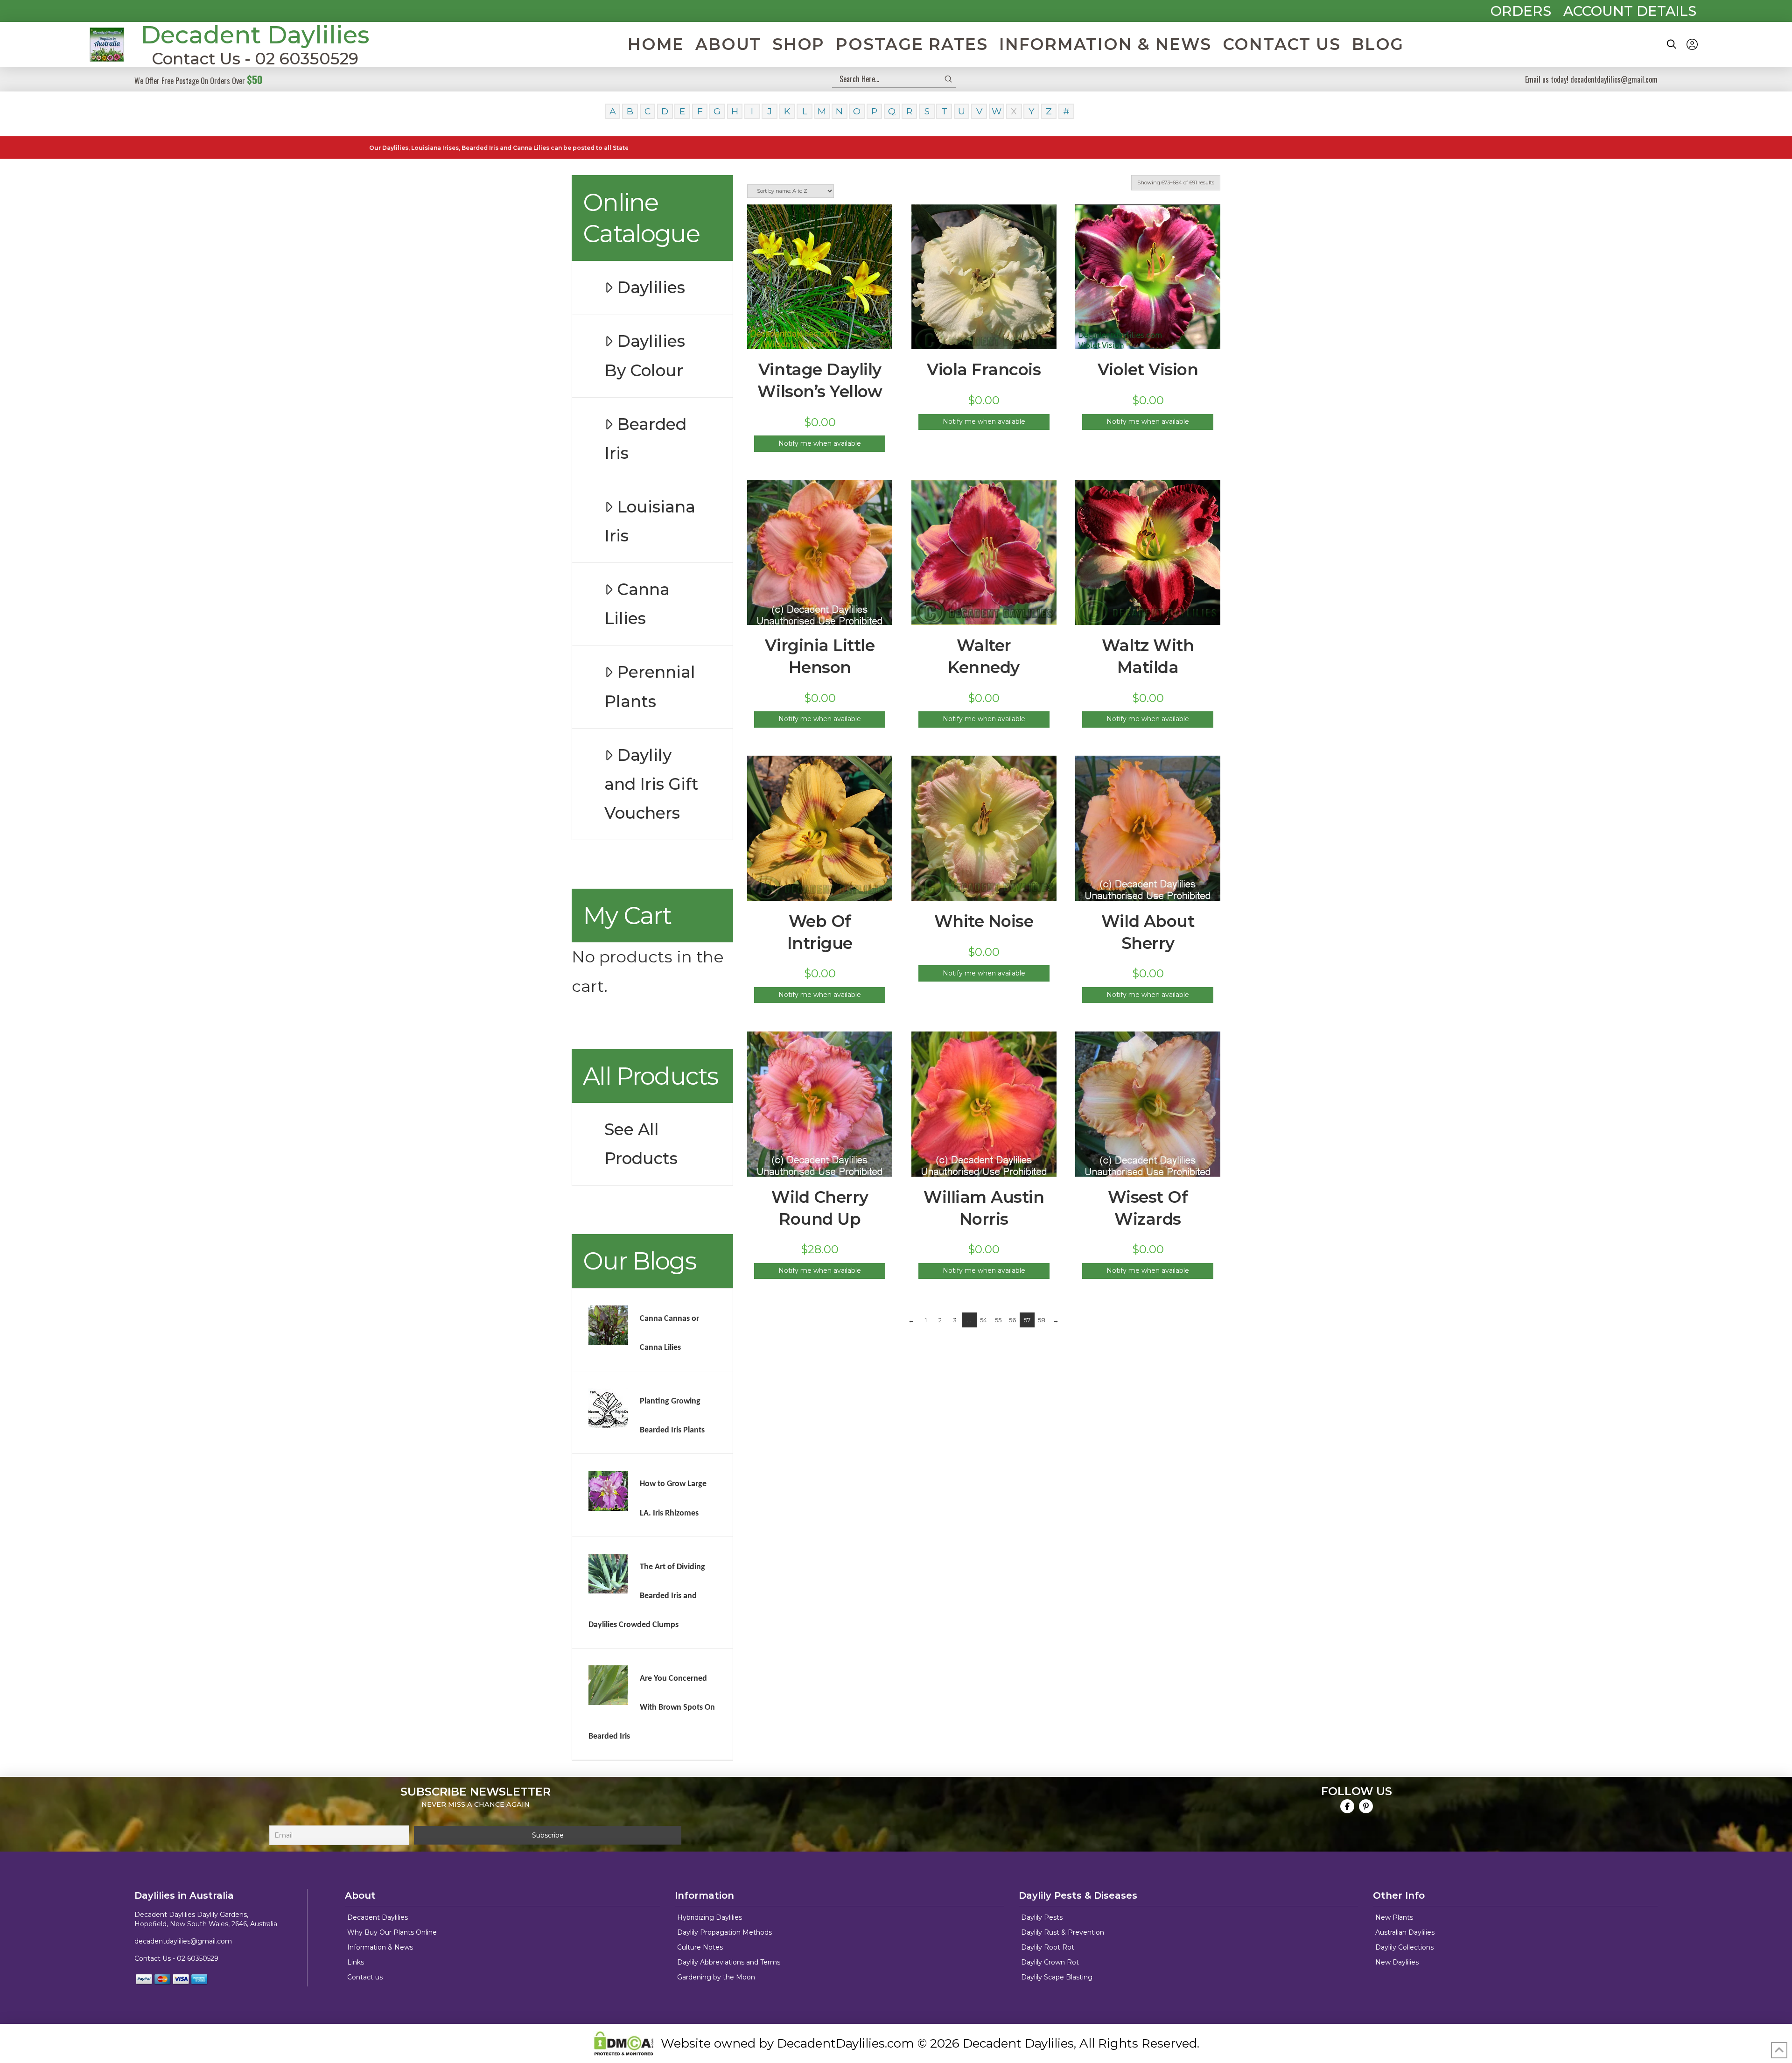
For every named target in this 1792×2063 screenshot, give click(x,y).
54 (983, 1320)
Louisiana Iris (650, 521)
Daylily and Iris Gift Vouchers (651, 784)
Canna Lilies (637, 604)
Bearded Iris (645, 439)
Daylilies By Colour (645, 356)
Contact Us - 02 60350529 (255, 59)
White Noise (984, 921)
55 (998, 1320)
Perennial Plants (650, 687)
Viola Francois (984, 370)
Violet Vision (1148, 370)
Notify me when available (820, 443)
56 (1012, 1320)
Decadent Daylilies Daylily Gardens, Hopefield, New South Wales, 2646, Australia (206, 1919)
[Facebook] (1347, 1806)
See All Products (641, 1144)
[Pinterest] (1366, 1806)
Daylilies (651, 288)
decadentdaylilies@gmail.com (183, 1941)
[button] (1672, 44)
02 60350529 (198, 1958)
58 (1042, 1320)
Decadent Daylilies (255, 35)
